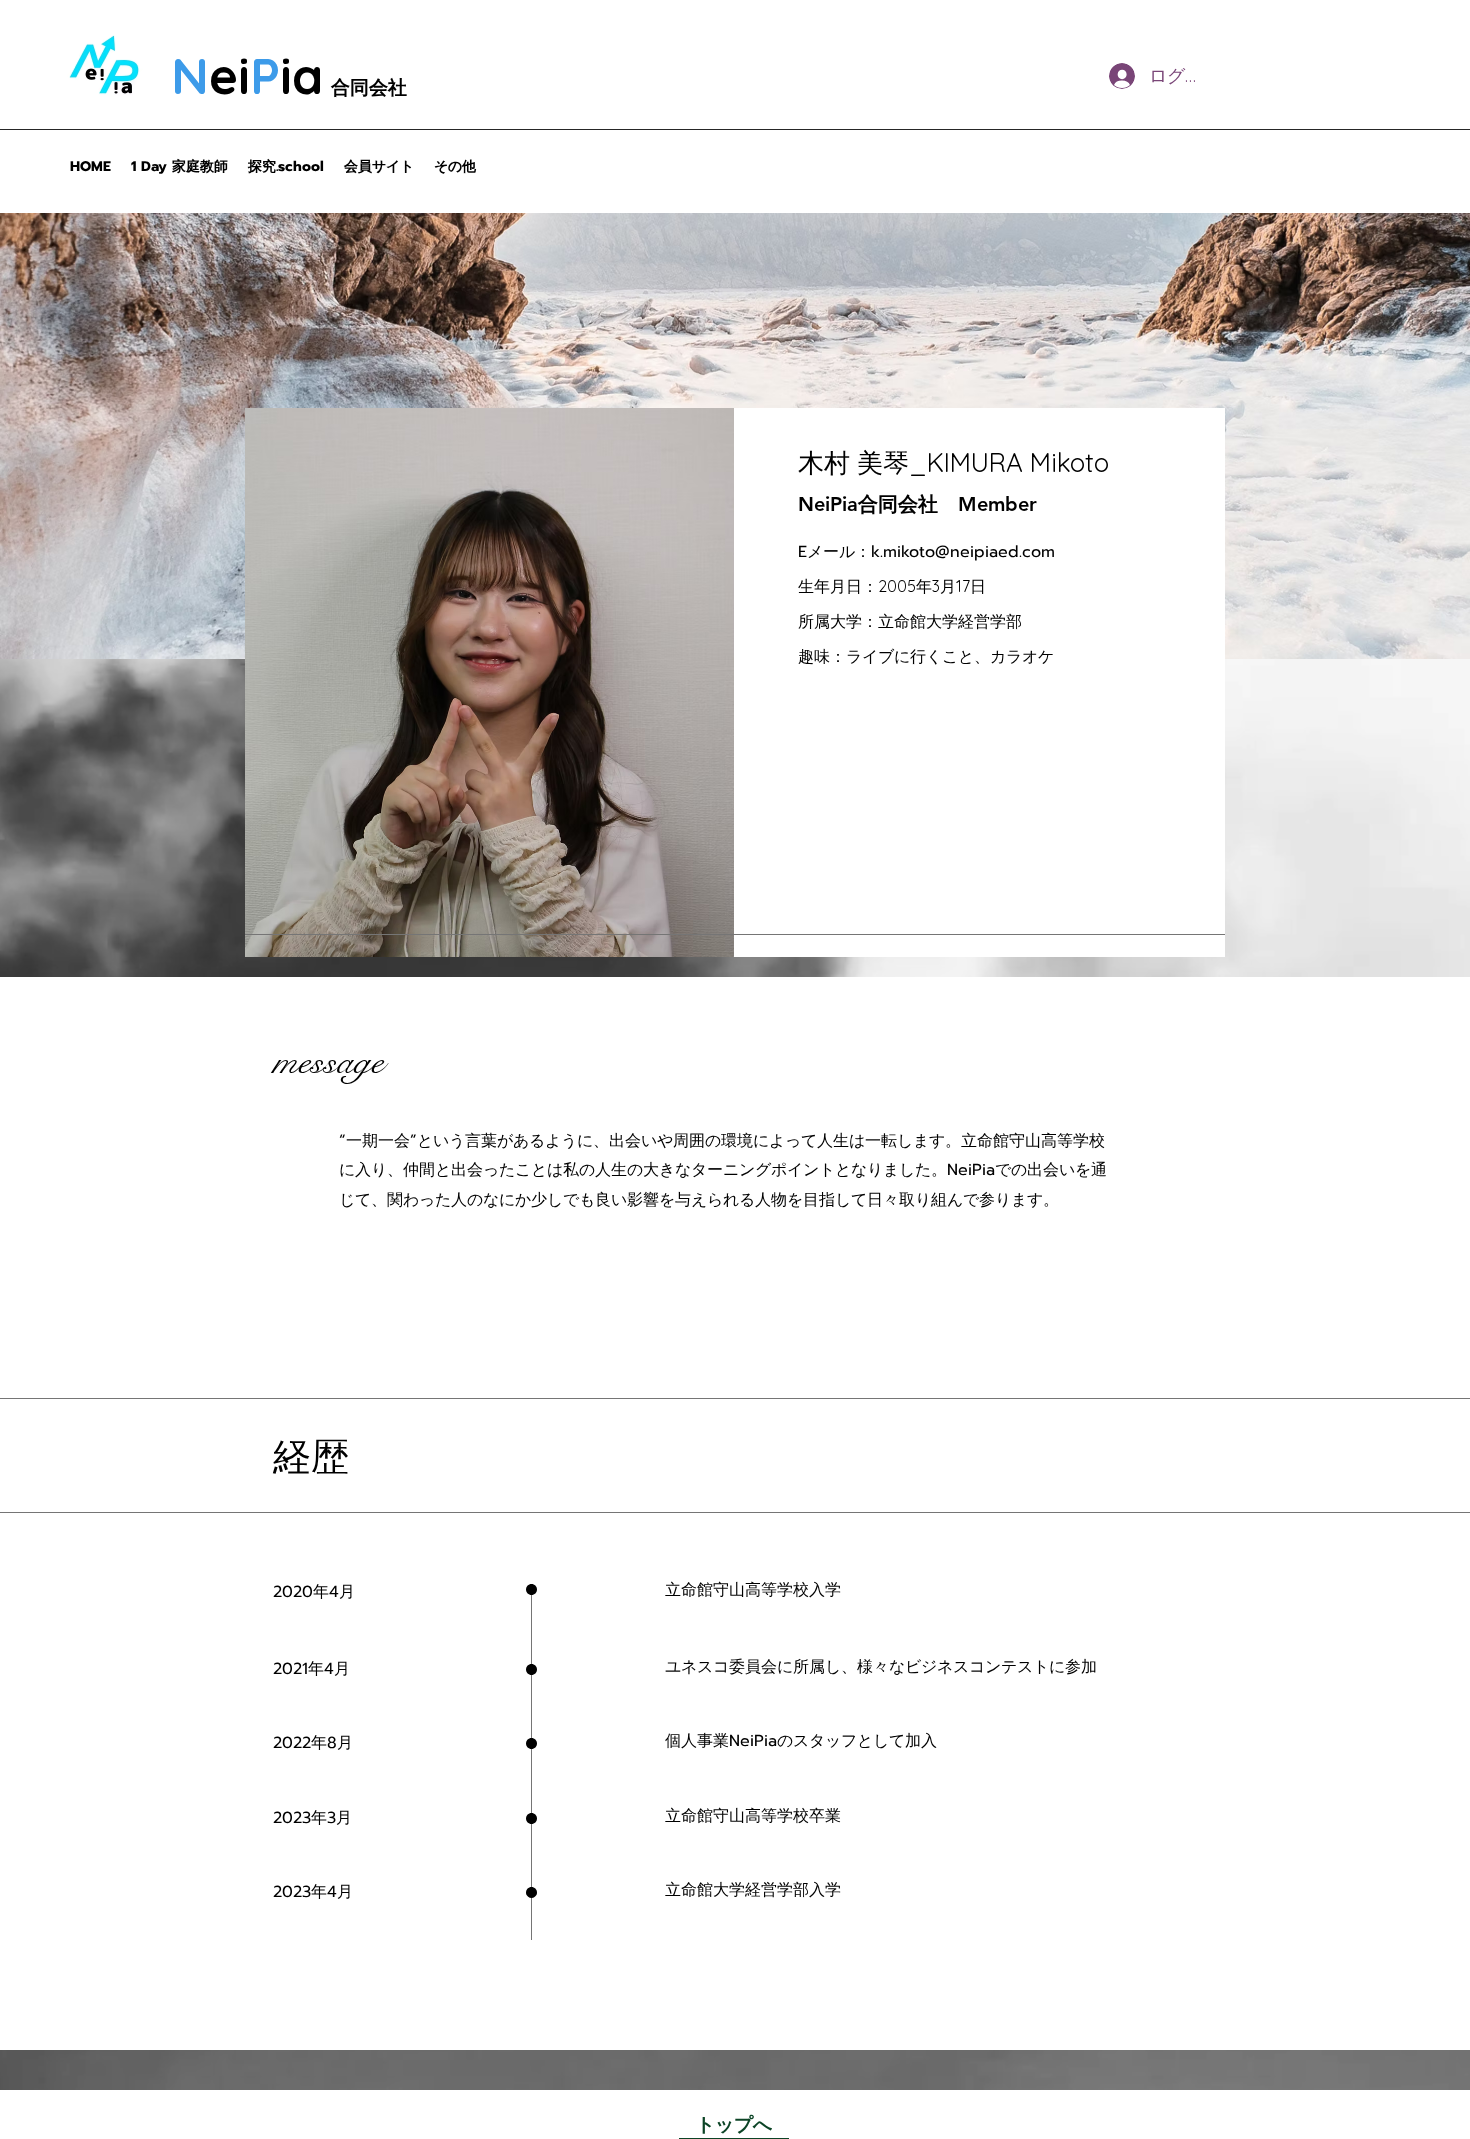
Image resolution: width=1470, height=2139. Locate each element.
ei (229, 75)
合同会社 (369, 87)
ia (301, 75)
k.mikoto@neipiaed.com (963, 552)
